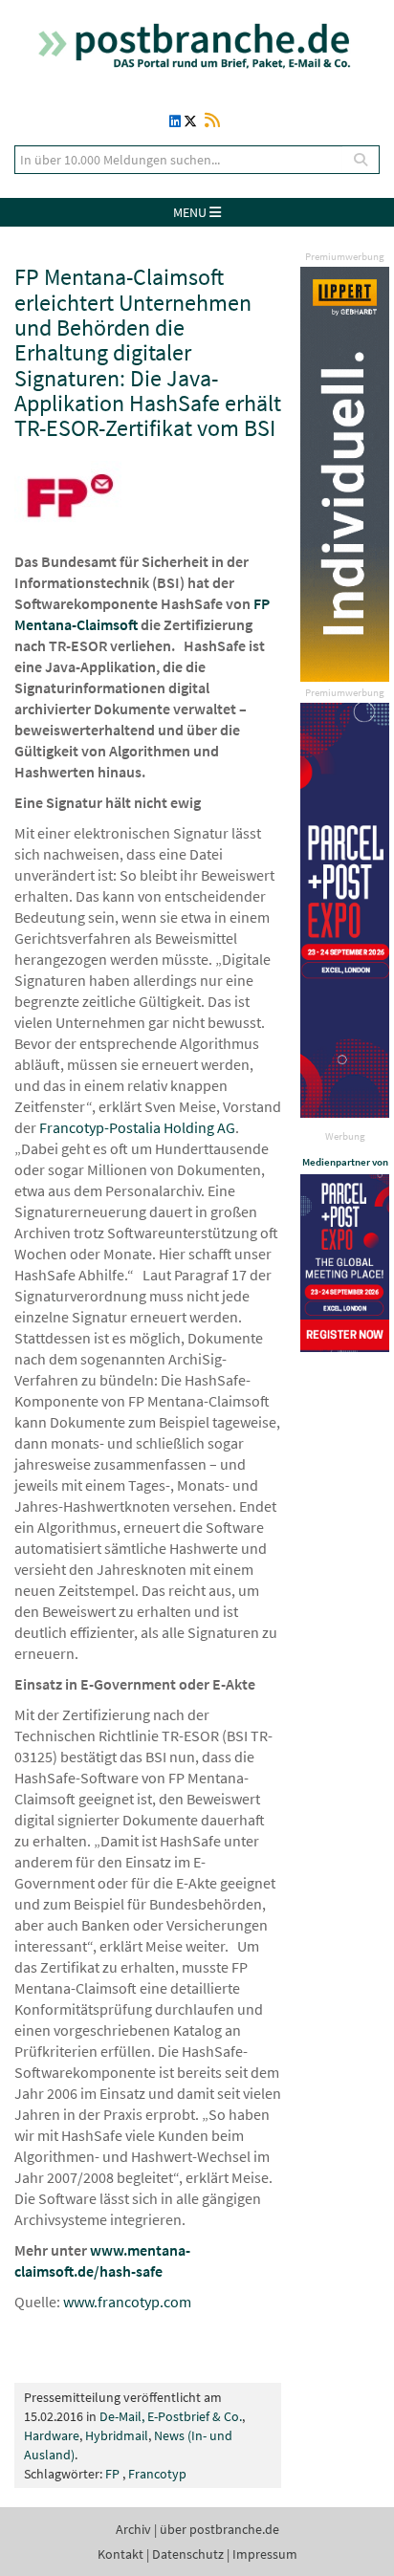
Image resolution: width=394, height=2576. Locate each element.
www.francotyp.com (127, 2302)
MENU (191, 212)
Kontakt (120, 2554)
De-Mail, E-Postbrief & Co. (171, 2416)
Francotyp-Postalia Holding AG (137, 1127)
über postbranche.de (219, 2529)
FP (112, 2474)
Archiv (133, 2529)
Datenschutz (188, 2554)
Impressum (265, 2554)
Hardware (52, 2435)
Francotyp (157, 2474)
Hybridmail (117, 2435)
